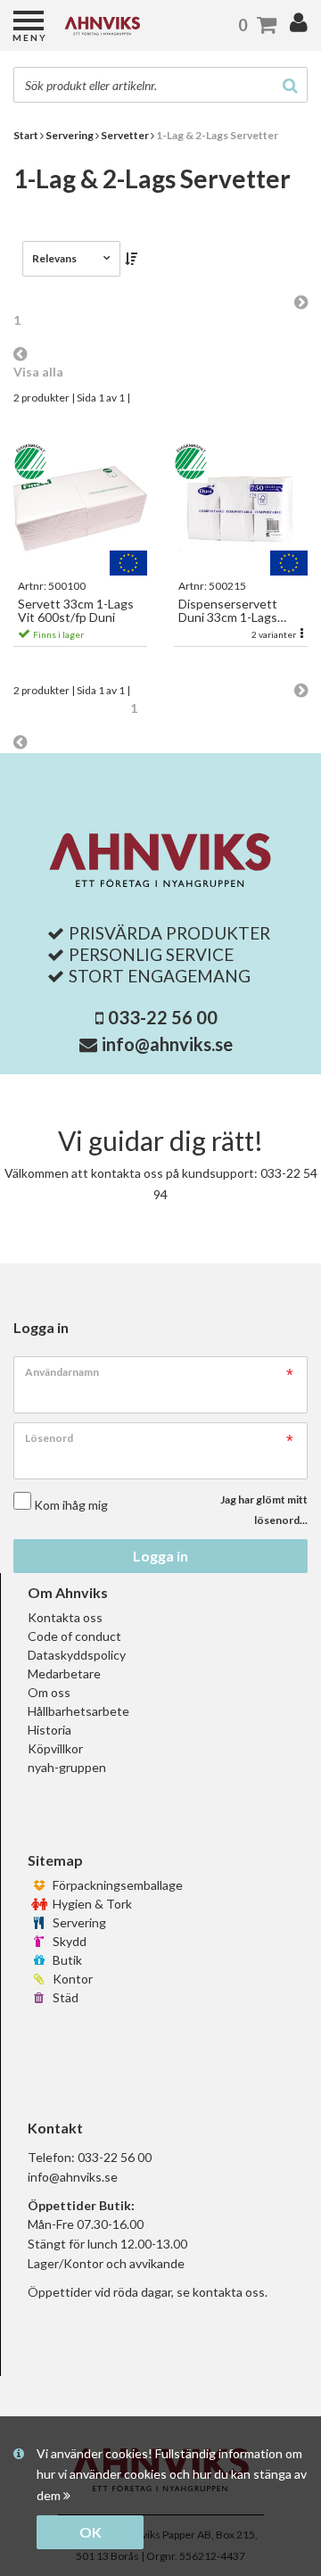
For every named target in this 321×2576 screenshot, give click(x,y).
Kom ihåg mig (71, 1505)
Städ (64, 1997)
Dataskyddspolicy (77, 1655)
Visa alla (38, 372)
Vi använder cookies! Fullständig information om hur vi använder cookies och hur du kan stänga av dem (172, 2475)
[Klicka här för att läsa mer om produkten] (80, 509)
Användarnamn (62, 1372)
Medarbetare (64, 1673)
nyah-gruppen (67, 1767)
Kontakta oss (65, 1617)
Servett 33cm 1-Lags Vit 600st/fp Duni (76, 611)
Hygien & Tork (91, 1904)
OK (91, 2532)
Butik (66, 1960)
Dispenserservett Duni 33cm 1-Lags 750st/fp (228, 611)
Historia (49, 1730)
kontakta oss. (230, 2292)
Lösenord (49, 1438)
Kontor (71, 1979)
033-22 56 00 (163, 1017)
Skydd (68, 1941)
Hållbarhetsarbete (78, 1711)
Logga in (160, 1556)
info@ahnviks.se (167, 1044)
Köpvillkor (55, 1748)
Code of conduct (74, 1636)
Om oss (49, 1692)
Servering (78, 1922)
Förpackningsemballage (116, 1885)
